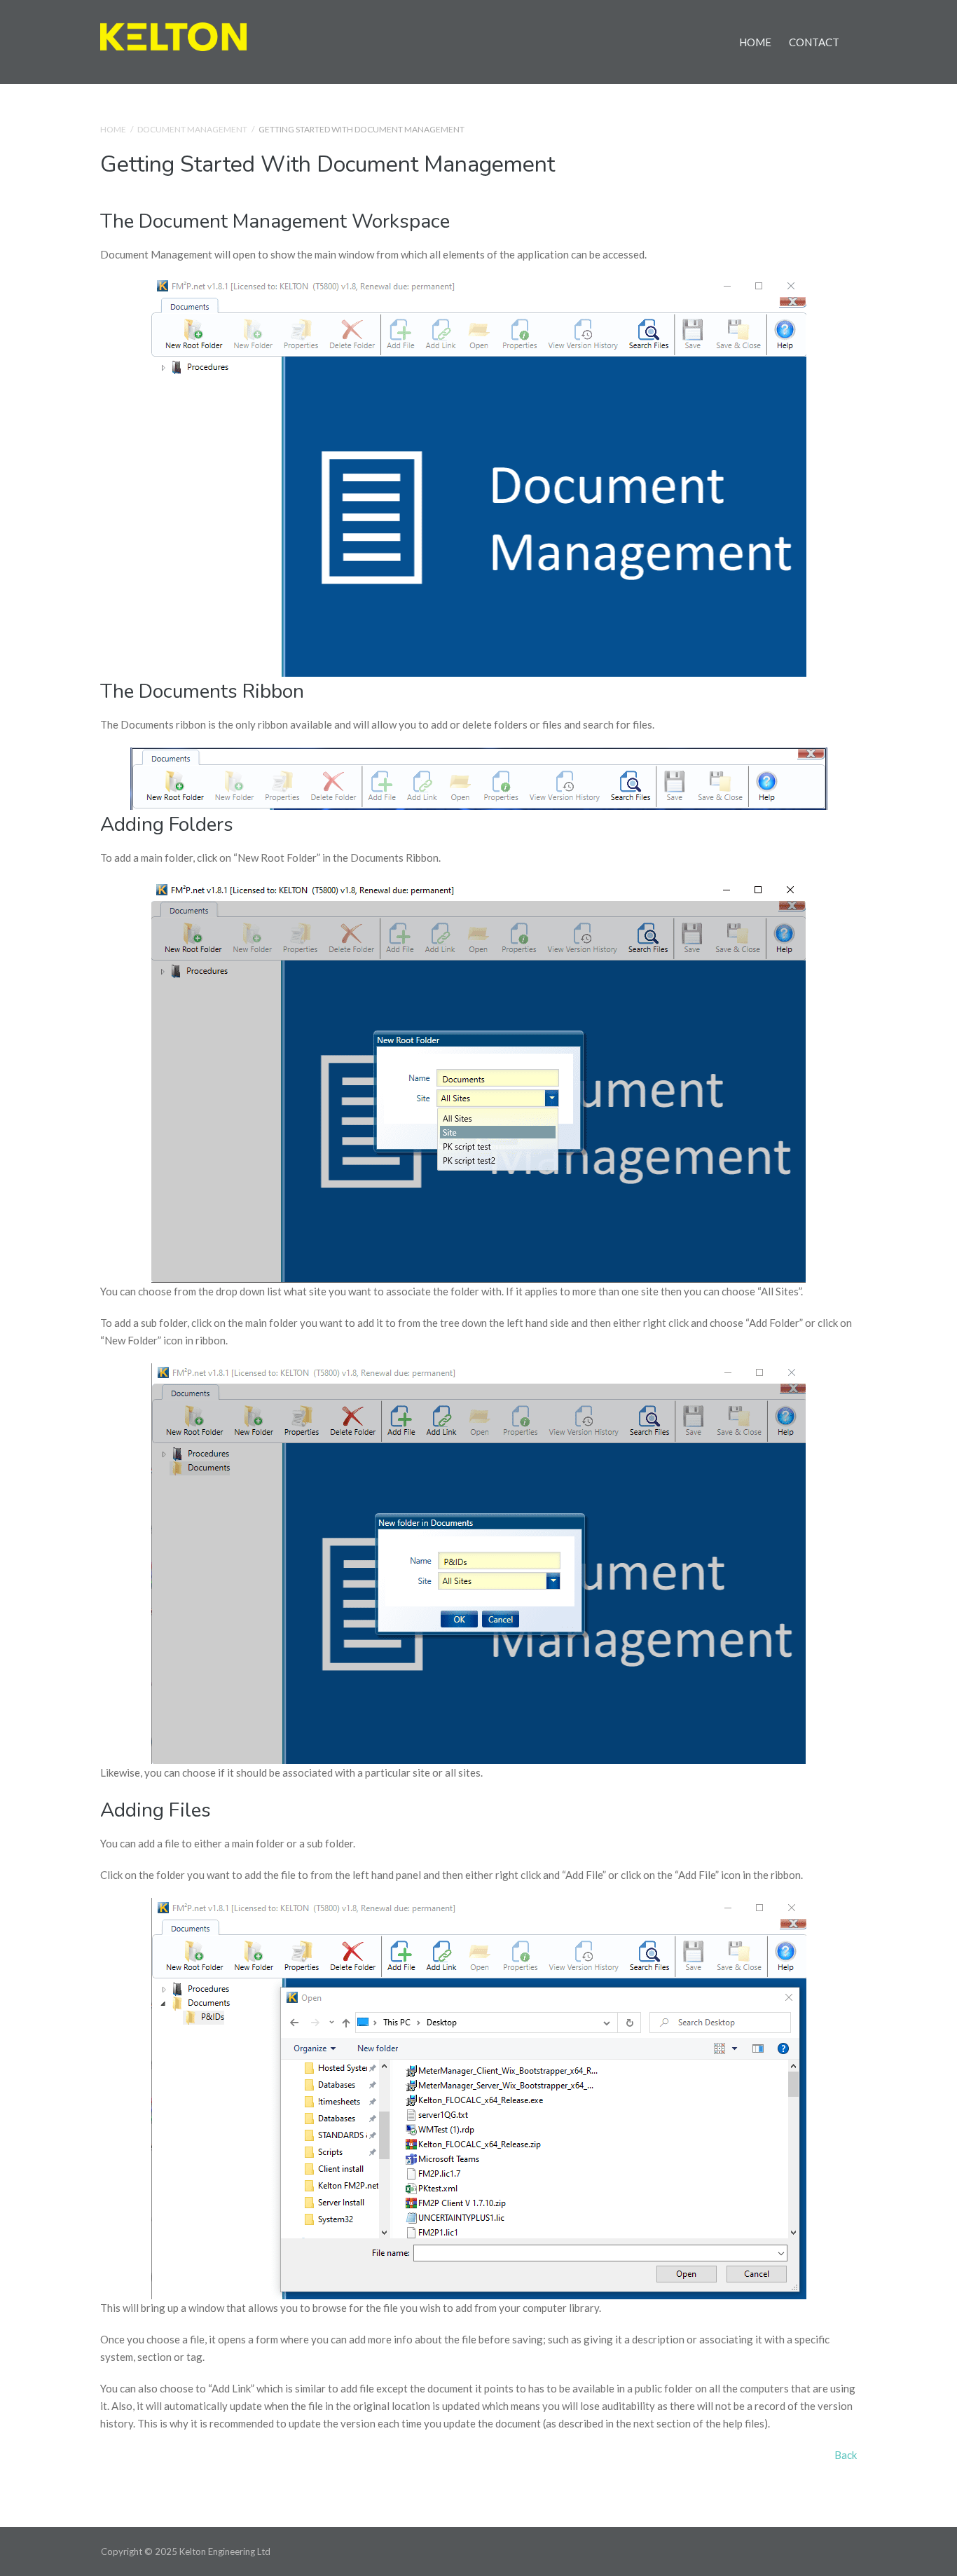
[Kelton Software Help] (173, 35)
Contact (814, 42)
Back (846, 2455)
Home (755, 42)
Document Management (192, 129)
